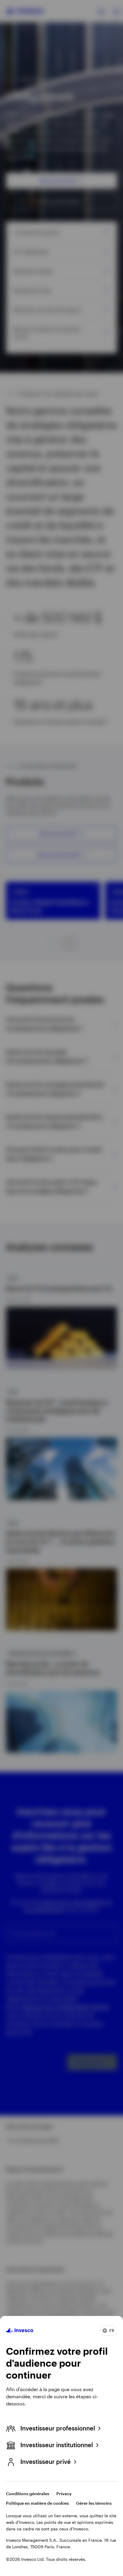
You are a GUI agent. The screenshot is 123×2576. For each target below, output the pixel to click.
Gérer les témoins (94, 2503)
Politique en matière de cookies (37, 2503)
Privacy (64, 2494)
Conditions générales (28, 2494)
